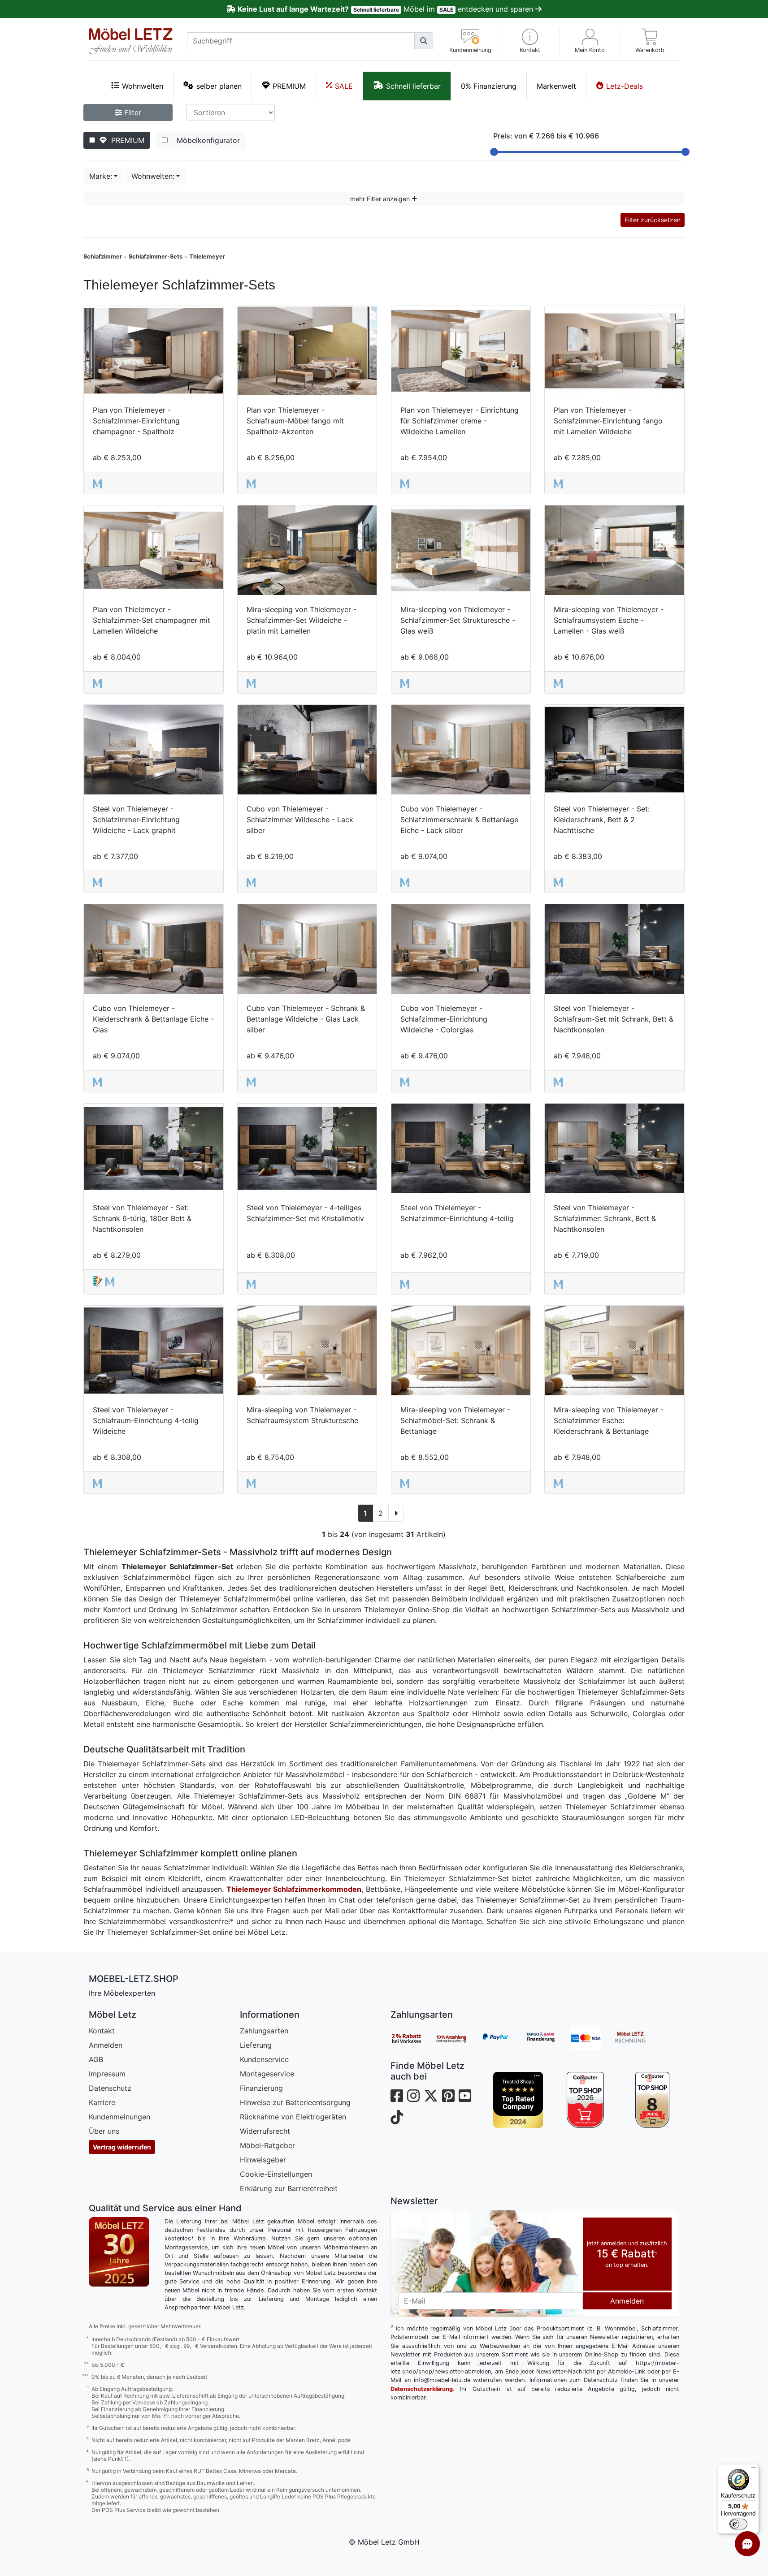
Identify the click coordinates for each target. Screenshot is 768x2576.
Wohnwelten (143, 86)
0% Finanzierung (489, 86)
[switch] (738, 2524)
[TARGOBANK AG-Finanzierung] (547, 2038)
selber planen (219, 86)
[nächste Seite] (396, 1513)
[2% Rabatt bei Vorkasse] (413, 2038)
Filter (132, 112)
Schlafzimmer (103, 257)
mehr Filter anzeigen (381, 199)
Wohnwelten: (153, 176)
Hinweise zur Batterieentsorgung (295, 2102)
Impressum (107, 2074)
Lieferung (256, 2045)
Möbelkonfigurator (206, 140)
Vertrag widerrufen (122, 2147)
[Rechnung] (637, 2038)
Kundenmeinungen (119, 2117)
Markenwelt (556, 86)
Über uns (104, 2131)
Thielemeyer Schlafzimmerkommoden (294, 1889)
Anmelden (106, 2045)
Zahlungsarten (264, 2031)
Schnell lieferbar (413, 86)
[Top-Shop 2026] (585, 2100)
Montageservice (267, 2074)
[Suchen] (424, 41)
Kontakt (102, 2031)
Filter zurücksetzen (653, 220)
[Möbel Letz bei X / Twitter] (431, 2096)
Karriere (102, 2102)
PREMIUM (289, 86)
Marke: (101, 176)
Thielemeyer (207, 257)
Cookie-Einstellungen (276, 2174)
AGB (96, 2059)
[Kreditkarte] (592, 2038)
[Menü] (754, 2469)
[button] (530, 41)
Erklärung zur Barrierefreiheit (289, 2188)
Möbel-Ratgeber (267, 2145)
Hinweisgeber (263, 2160)
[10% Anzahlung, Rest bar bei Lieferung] (458, 2038)
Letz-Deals (625, 86)
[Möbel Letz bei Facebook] (397, 2096)
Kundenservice (264, 2059)
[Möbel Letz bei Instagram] (413, 2096)
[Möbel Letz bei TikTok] (397, 2117)
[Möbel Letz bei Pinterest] (448, 2096)
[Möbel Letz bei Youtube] (465, 2096)
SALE (344, 86)
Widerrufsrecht (265, 2131)
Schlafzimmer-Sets (156, 257)
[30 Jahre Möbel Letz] (119, 2251)
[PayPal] (503, 2038)
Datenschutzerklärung (422, 2389)
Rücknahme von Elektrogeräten (293, 2117)
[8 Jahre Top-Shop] (652, 2100)
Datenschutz (110, 2088)
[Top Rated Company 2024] (518, 2100)
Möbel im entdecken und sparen (386, 9)
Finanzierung (261, 2088)
